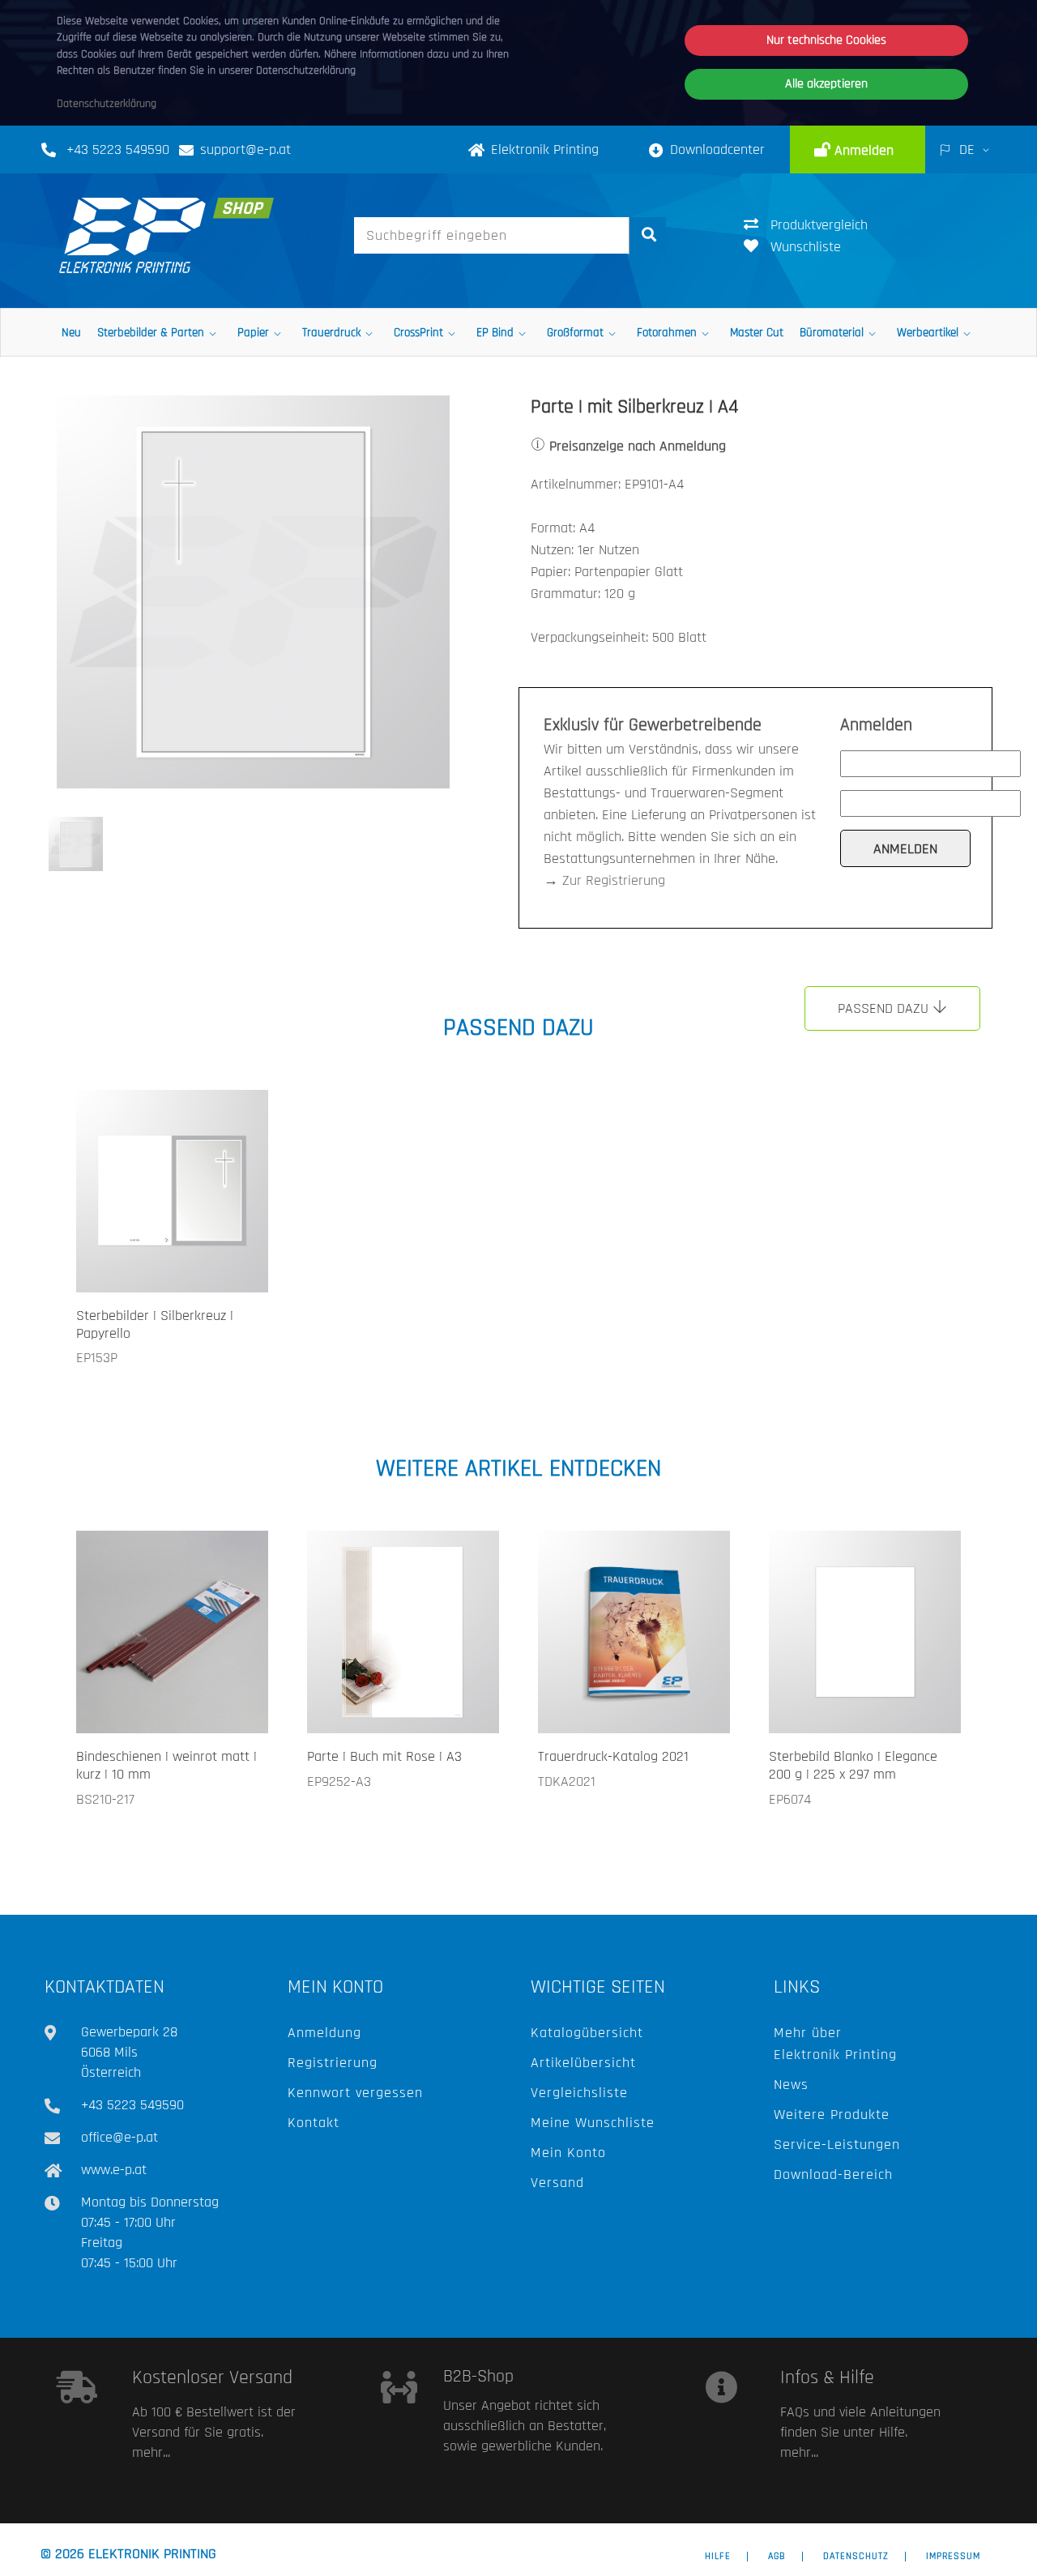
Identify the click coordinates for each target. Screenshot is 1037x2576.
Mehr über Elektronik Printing (835, 2044)
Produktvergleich (819, 225)
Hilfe (718, 2557)
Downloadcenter (717, 150)
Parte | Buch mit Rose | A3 (384, 1756)
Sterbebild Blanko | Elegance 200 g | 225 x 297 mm (853, 1765)
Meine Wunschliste (593, 2123)
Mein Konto (568, 2153)
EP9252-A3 (339, 1781)
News (791, 2085)
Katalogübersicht (587, 2033)
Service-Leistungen (837, 2145)
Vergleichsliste (579, 2093)
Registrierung (333, 2063)
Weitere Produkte (832, 2115)
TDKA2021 (567, 1781)
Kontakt (314, 2123)
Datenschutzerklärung (107, 104)
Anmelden (862, 150)
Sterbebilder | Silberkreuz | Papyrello (155, 1324)
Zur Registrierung (614, 880)
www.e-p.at (114, 2170)
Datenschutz (856, 2557)
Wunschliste (806, 247)
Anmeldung (324, 2033)
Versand (557, 2183)
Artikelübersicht (583, 2063)
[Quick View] (235, 1256)
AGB (777, 2557)
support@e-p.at (245, 150)
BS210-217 (105, 1799)
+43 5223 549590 (118, 150)
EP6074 (790, 1799)
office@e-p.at (119, 2137)
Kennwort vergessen (355, 2093)
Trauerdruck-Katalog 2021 (613, 1756)
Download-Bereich (833, 2174)
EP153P (97, 1358)
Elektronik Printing (545, 150)
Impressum (953, 2557)
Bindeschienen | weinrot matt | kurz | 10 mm (166, 1765)
